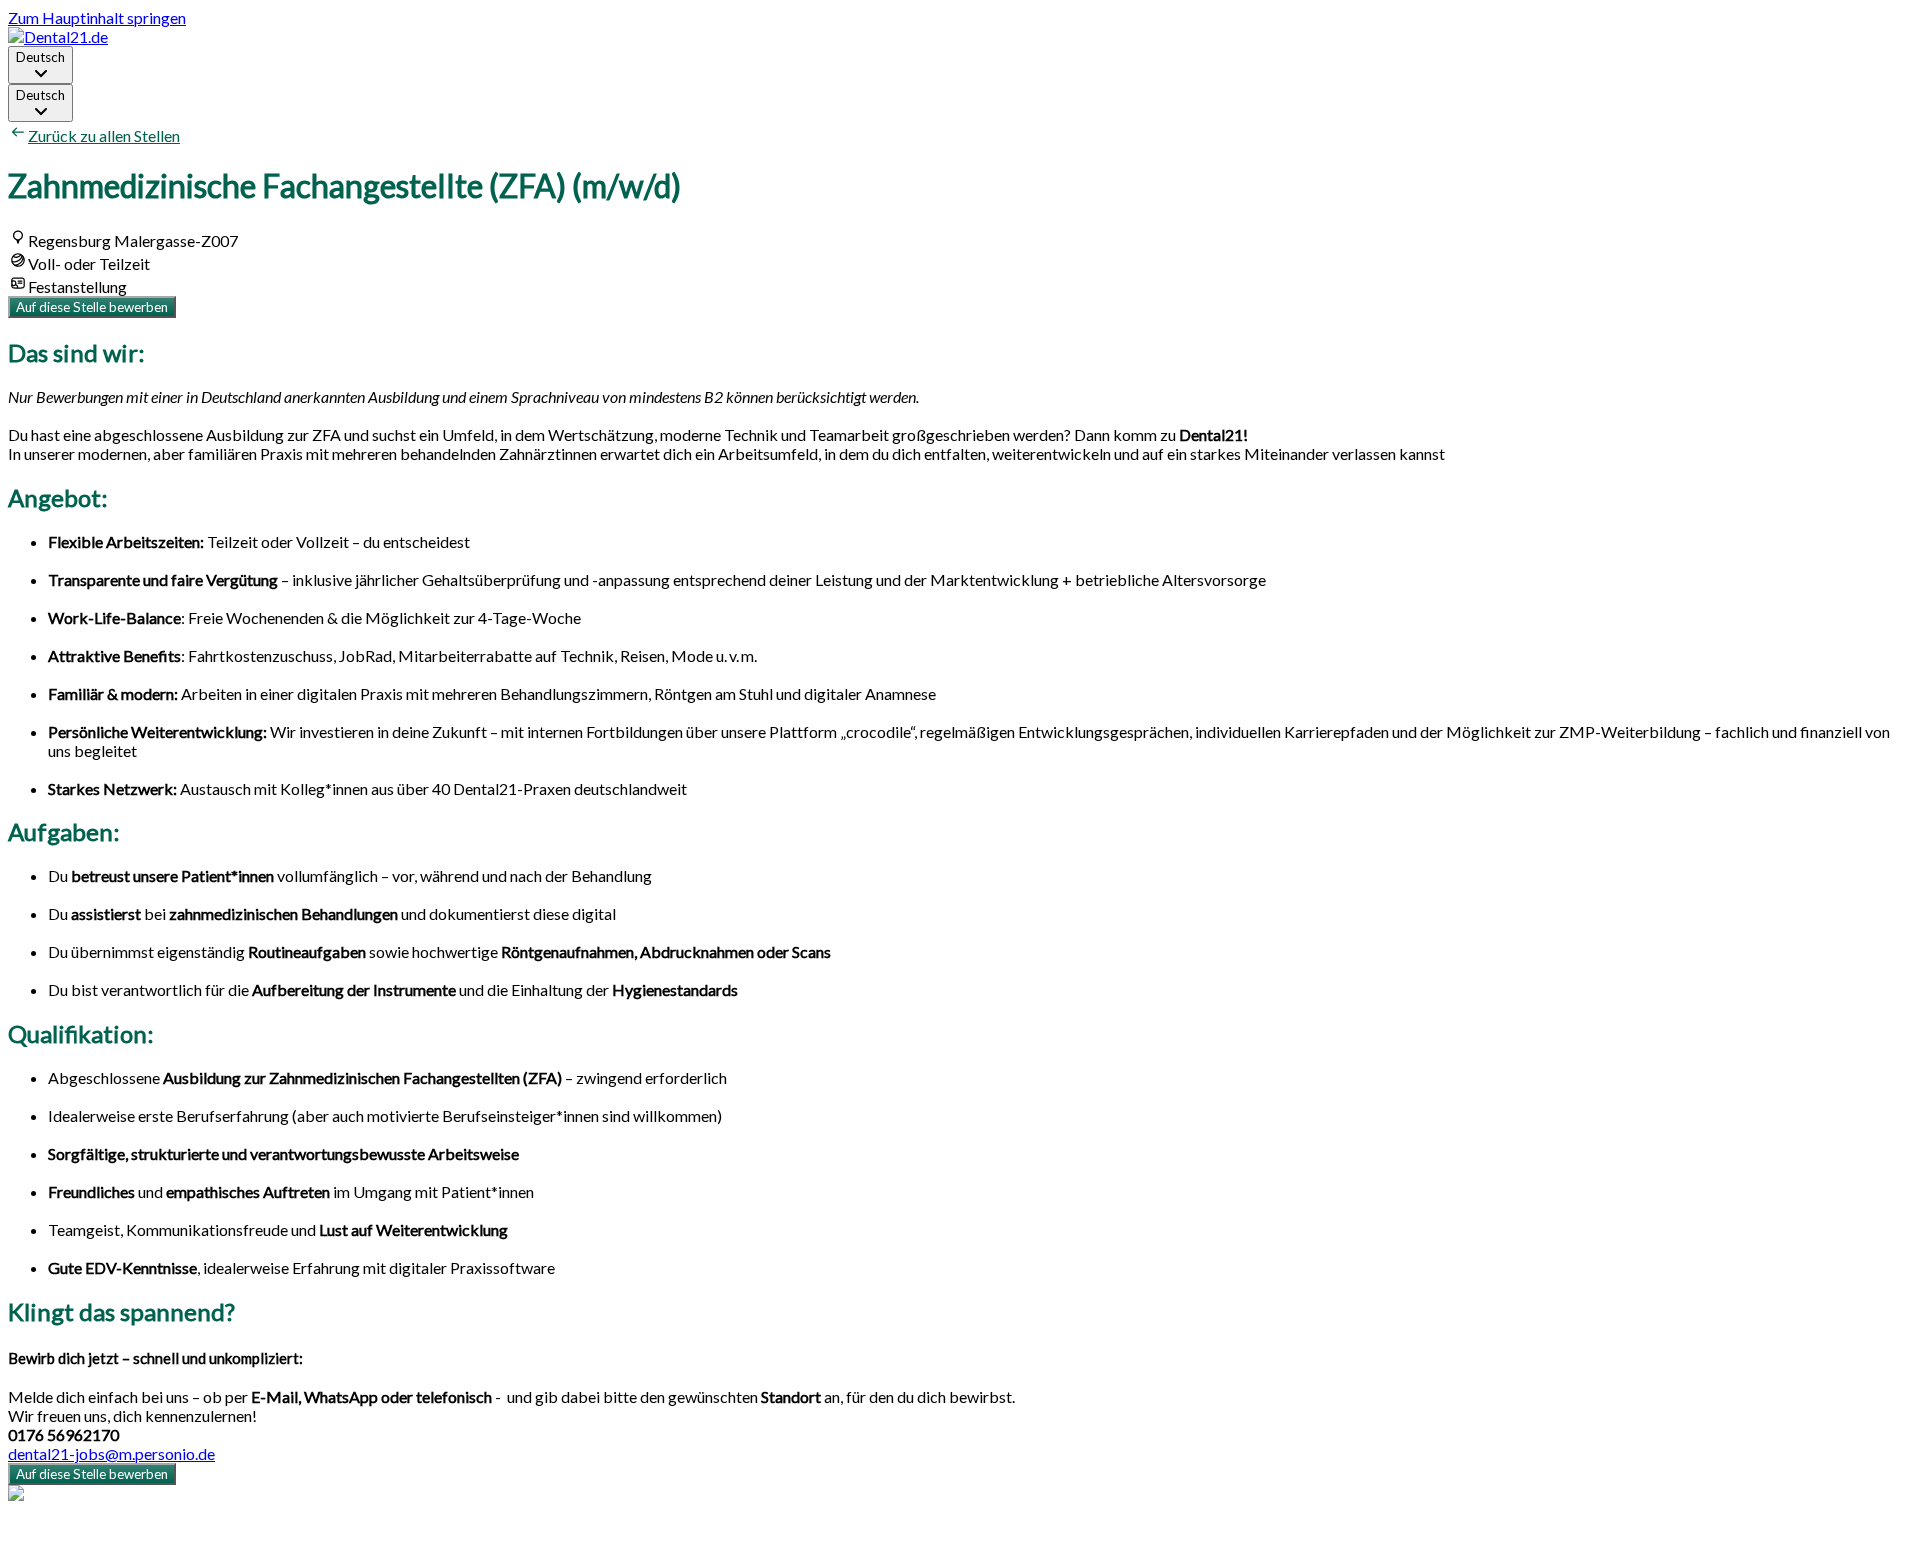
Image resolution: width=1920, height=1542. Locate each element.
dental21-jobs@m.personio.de (111, 1453)
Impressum (199, 1532)
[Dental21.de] (58, 36)
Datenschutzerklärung (84, 1532)
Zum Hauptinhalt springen (97, 17)
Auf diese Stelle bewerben (92, 307)
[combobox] (40, 65)
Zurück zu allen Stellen (104, 135)
